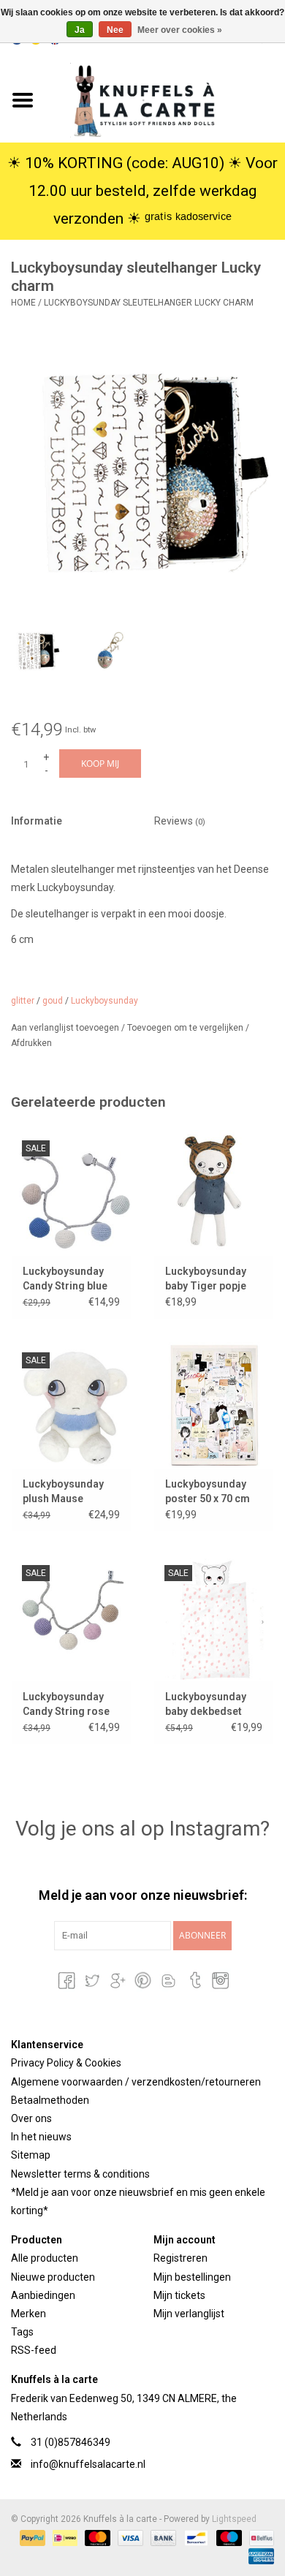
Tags (22, 2332)
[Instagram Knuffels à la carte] (219, 1980)
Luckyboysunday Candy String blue (65, 1278)
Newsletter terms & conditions (80, 2174)
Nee (115, 30)
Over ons (31, 2118)
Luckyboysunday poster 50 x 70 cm (208, 1491)
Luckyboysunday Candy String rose (66, 1704)
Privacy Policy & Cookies (66, 2063)
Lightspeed (234, 2519)
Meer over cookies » (180, 30)
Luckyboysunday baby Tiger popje (206, 1278)
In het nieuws (41, 2137)
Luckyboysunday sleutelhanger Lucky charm (149, 303)
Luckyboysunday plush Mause (63, 1491)
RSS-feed (34, 2350)
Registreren (180, 2258)
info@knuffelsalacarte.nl (88, 2464)
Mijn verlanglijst (189, 2314)
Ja (80, 30)
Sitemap (31, 2155)
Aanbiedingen (43, 2295)
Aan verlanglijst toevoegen (66, 1028)
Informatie (37, 821)
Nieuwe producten (53, 2277)
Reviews (180, 821)
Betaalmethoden (50, 2100)
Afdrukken (31, 1043)
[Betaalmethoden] (31, 2537)
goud (53, 1001)
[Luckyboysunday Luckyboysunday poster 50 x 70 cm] (214, 1405)
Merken (28, 2314)
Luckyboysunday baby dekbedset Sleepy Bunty (206, 1705)
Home (23, 303)
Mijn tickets (179, 2295)
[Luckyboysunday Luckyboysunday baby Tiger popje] (214, 1193)
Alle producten (45, 2258)
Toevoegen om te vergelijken (186, 1028)
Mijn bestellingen (192, 2277)
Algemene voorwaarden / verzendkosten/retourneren (136, 2082)
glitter (23, 1001)
